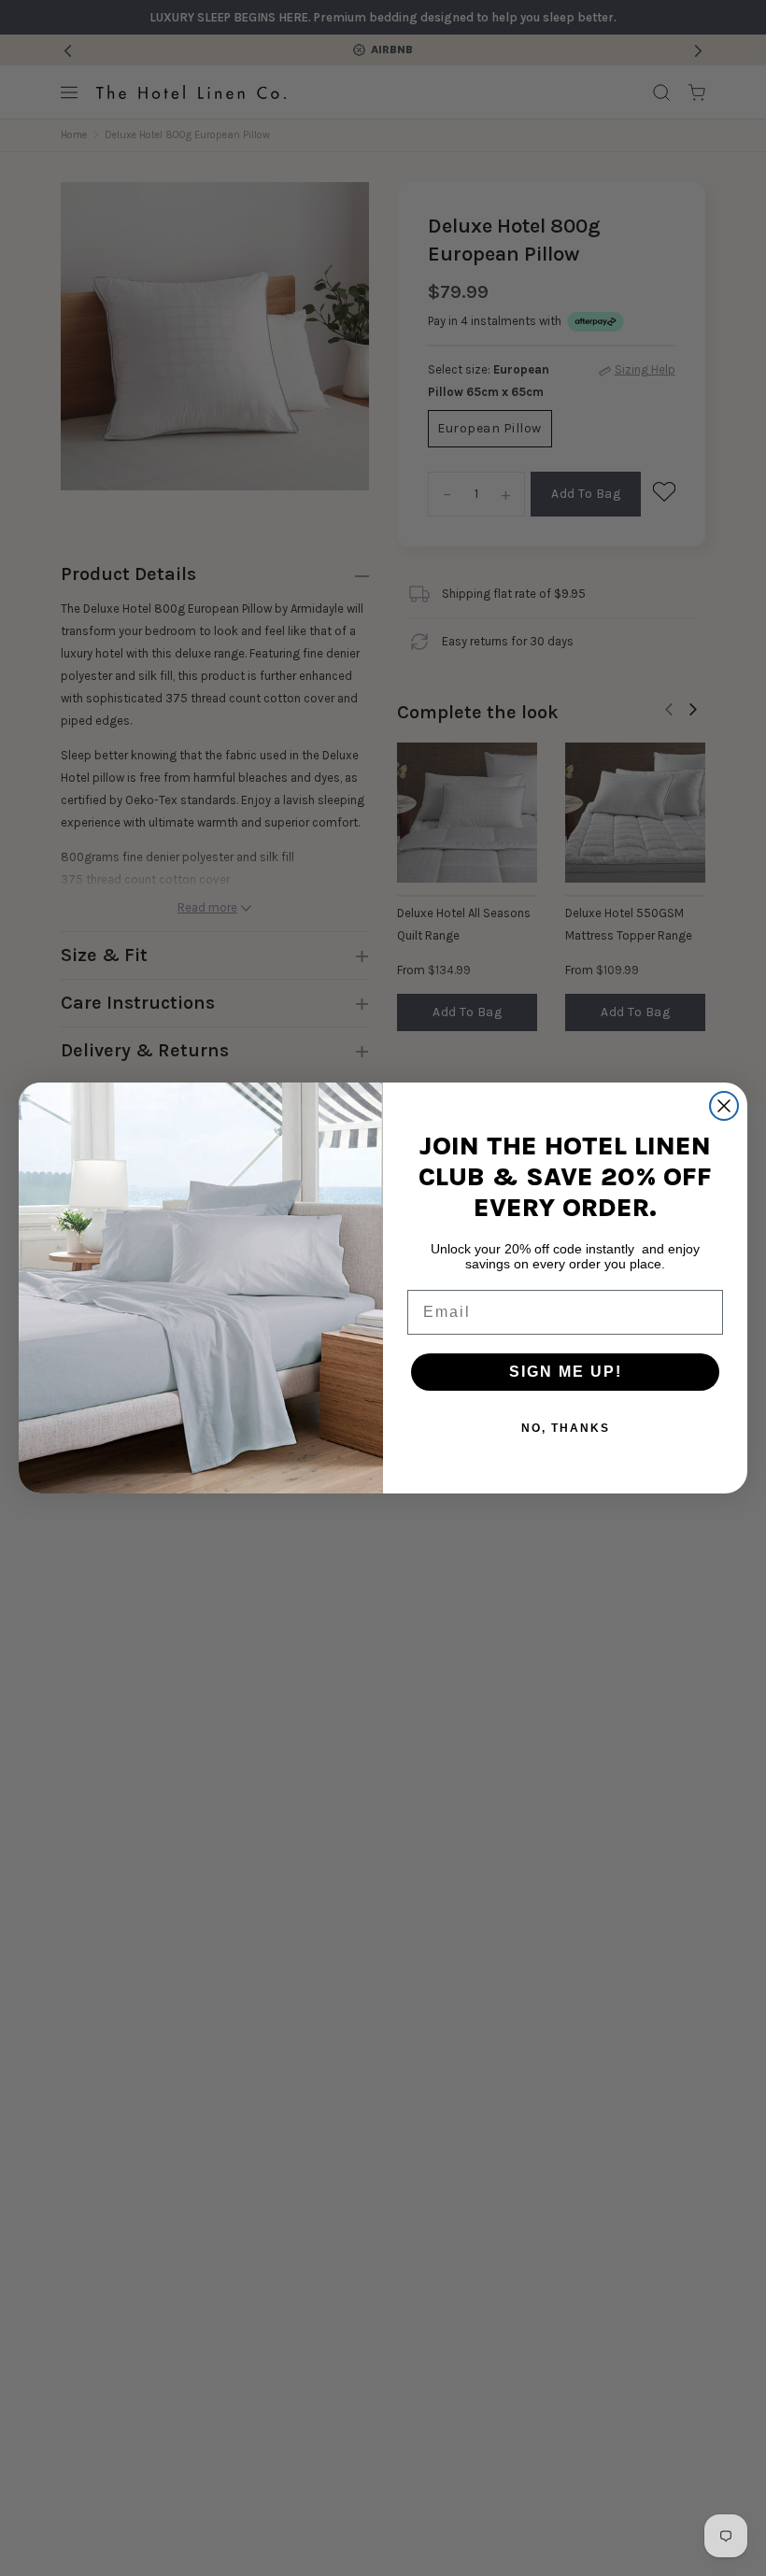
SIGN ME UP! (566, 1372)
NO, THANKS (566, 1428)
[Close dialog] (724, 1106)
